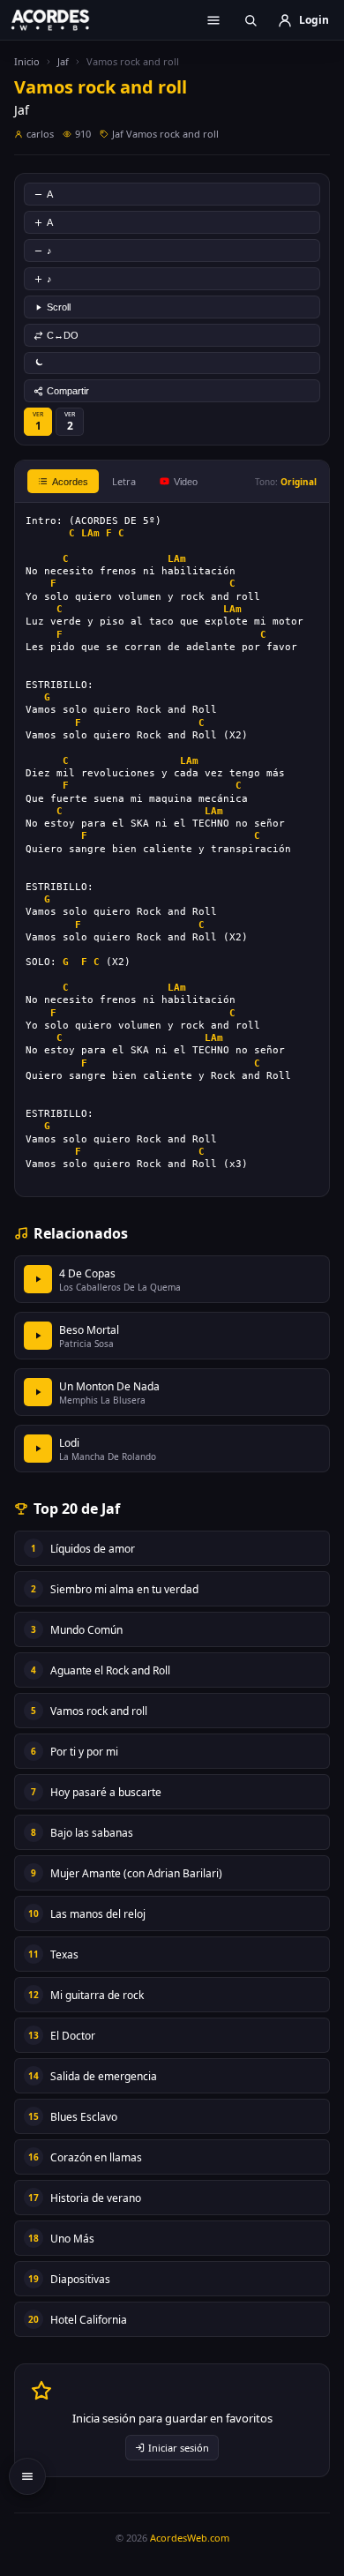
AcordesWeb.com (190, 2538)
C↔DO (63, 335)
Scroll (59, 307)
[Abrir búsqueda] (251, 20)
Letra (124, 481)
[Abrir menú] (213, 20)
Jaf (63, 61)
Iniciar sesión (179, 2448)
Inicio (27, 61)
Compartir (68, 391)
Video (186, 482)
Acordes (70, 482)
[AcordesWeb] (62, 19)
